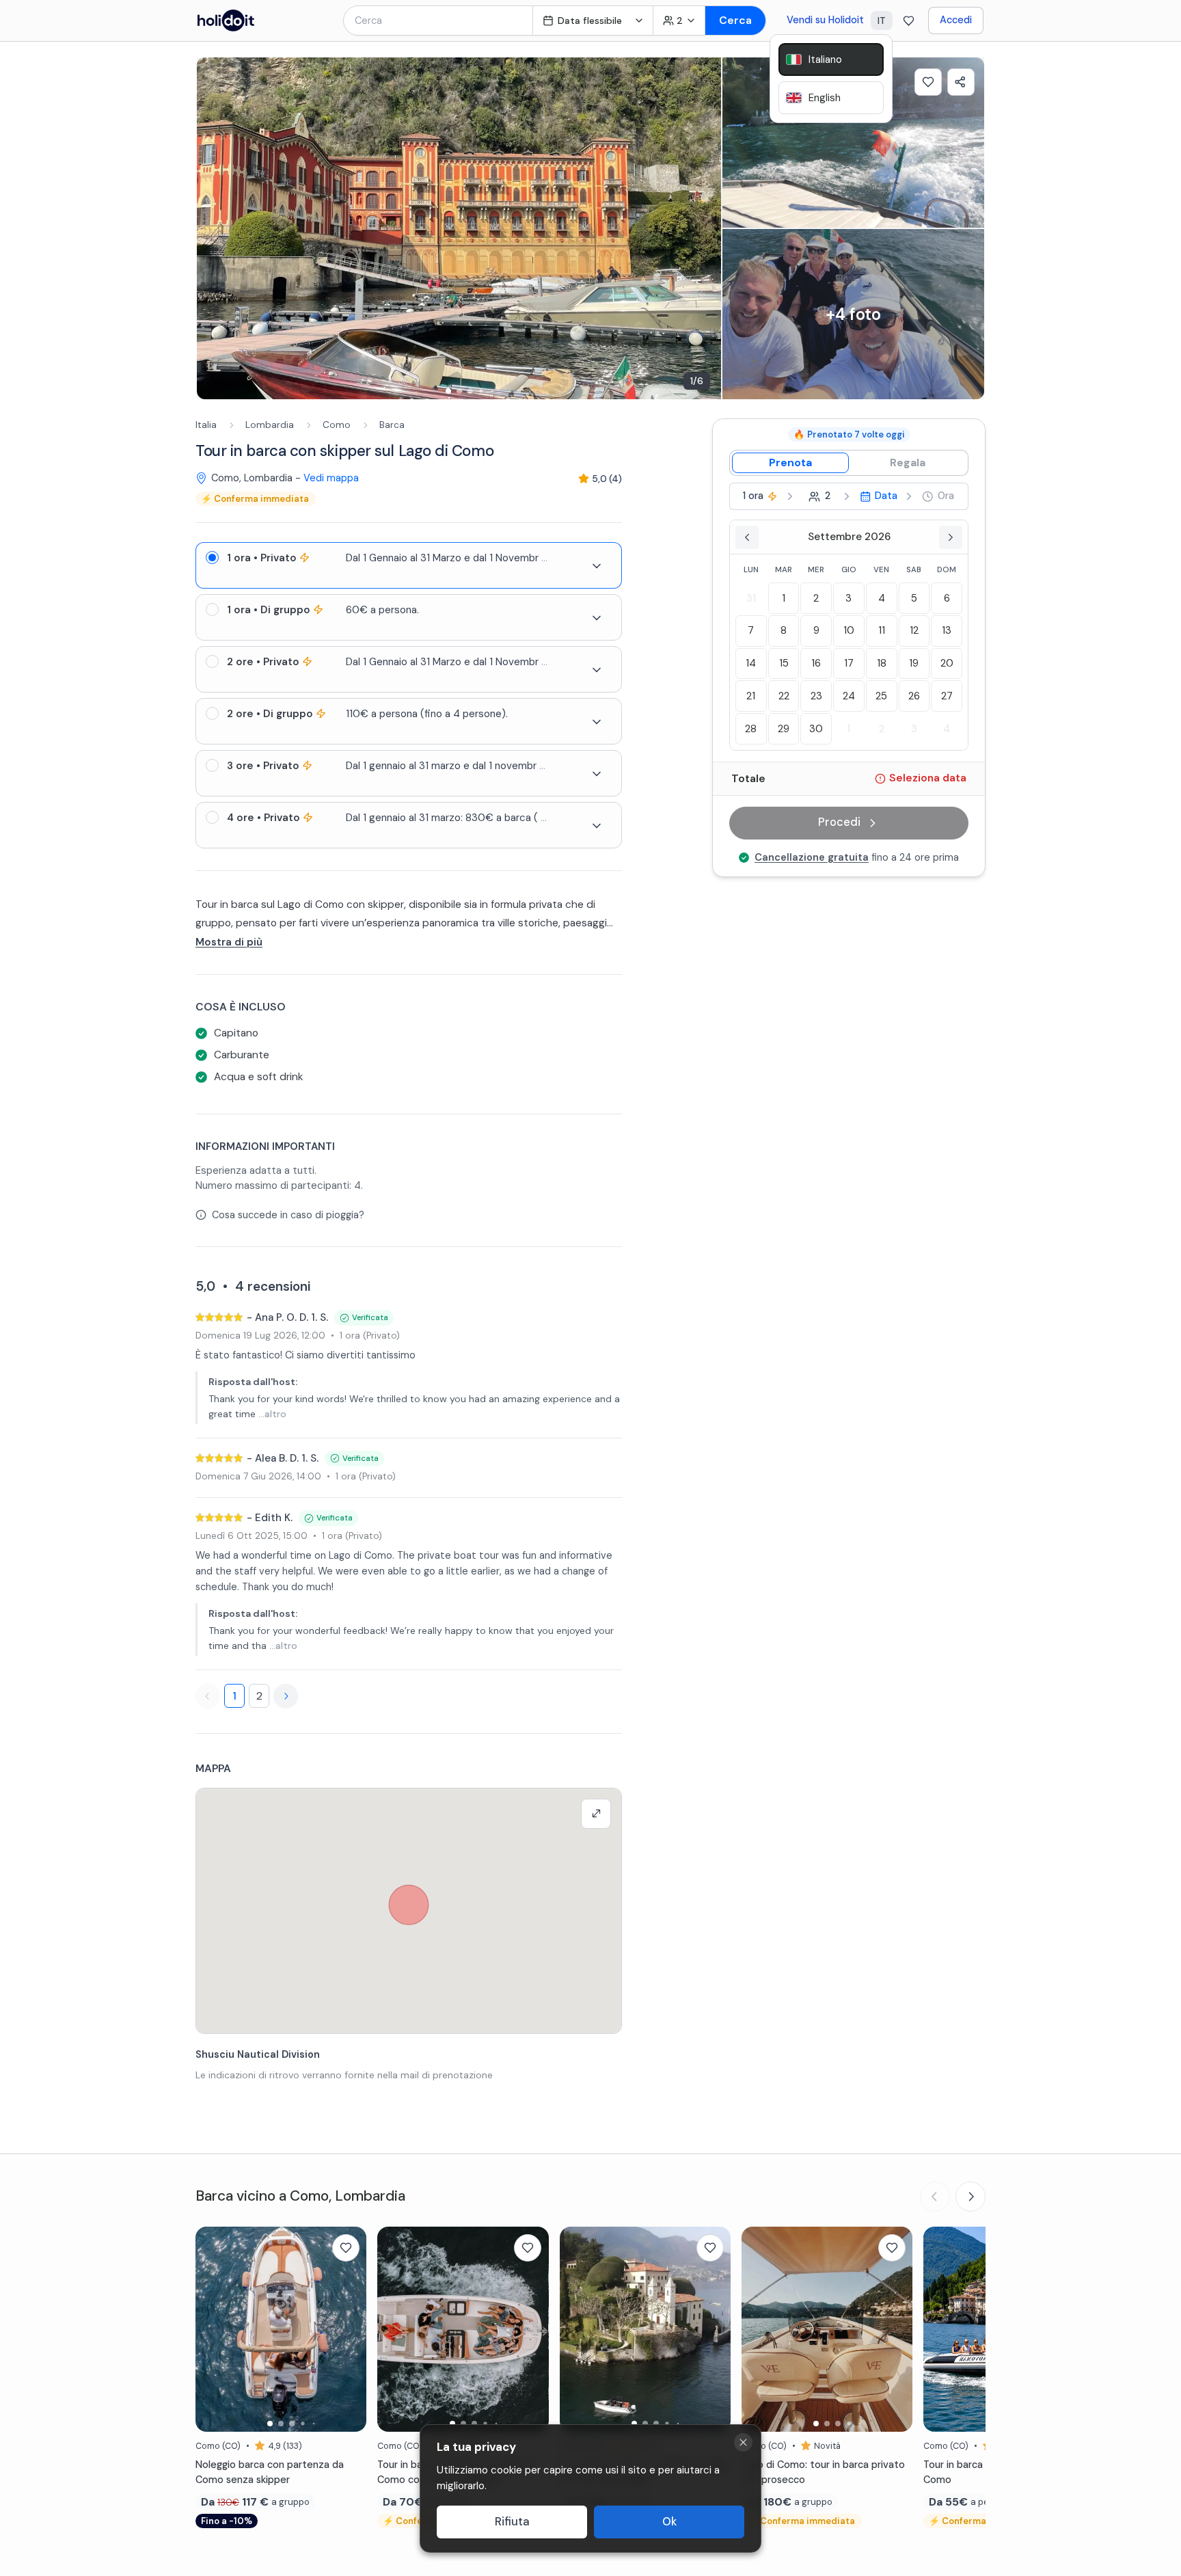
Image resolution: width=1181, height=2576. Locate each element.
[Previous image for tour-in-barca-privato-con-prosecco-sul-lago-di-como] (759, 2329)
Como (337, 425)
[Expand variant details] (597, 566)
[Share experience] (961, 82)
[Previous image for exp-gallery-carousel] (214, 228)
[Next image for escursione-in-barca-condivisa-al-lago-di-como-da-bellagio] (714, 2329)
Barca (392, 425)
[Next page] (286, 1696)
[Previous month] (747, 537)
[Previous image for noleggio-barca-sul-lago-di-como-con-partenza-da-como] (213, 2329)
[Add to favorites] (928, 82)
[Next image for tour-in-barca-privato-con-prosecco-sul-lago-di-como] (895, 2329)
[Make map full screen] (596, 1814)
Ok (669, 2522)
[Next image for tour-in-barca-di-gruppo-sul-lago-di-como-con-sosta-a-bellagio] (532, 2329)
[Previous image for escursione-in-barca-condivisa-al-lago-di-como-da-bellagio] (577, 2329)
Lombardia (270, 425)
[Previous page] (208, 1696)
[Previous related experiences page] (935, 2197)
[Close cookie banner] (743, 2442)
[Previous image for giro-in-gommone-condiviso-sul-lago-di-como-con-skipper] (940, 2329)
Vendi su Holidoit (825, 20)
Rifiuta (512, 2522)
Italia (206, 425)
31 (751, 598)
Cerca (735, 20)
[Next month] (951, 537)
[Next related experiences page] (970, 2197)
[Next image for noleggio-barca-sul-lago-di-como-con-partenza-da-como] (349, 2329)
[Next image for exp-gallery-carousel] (704, 228)
